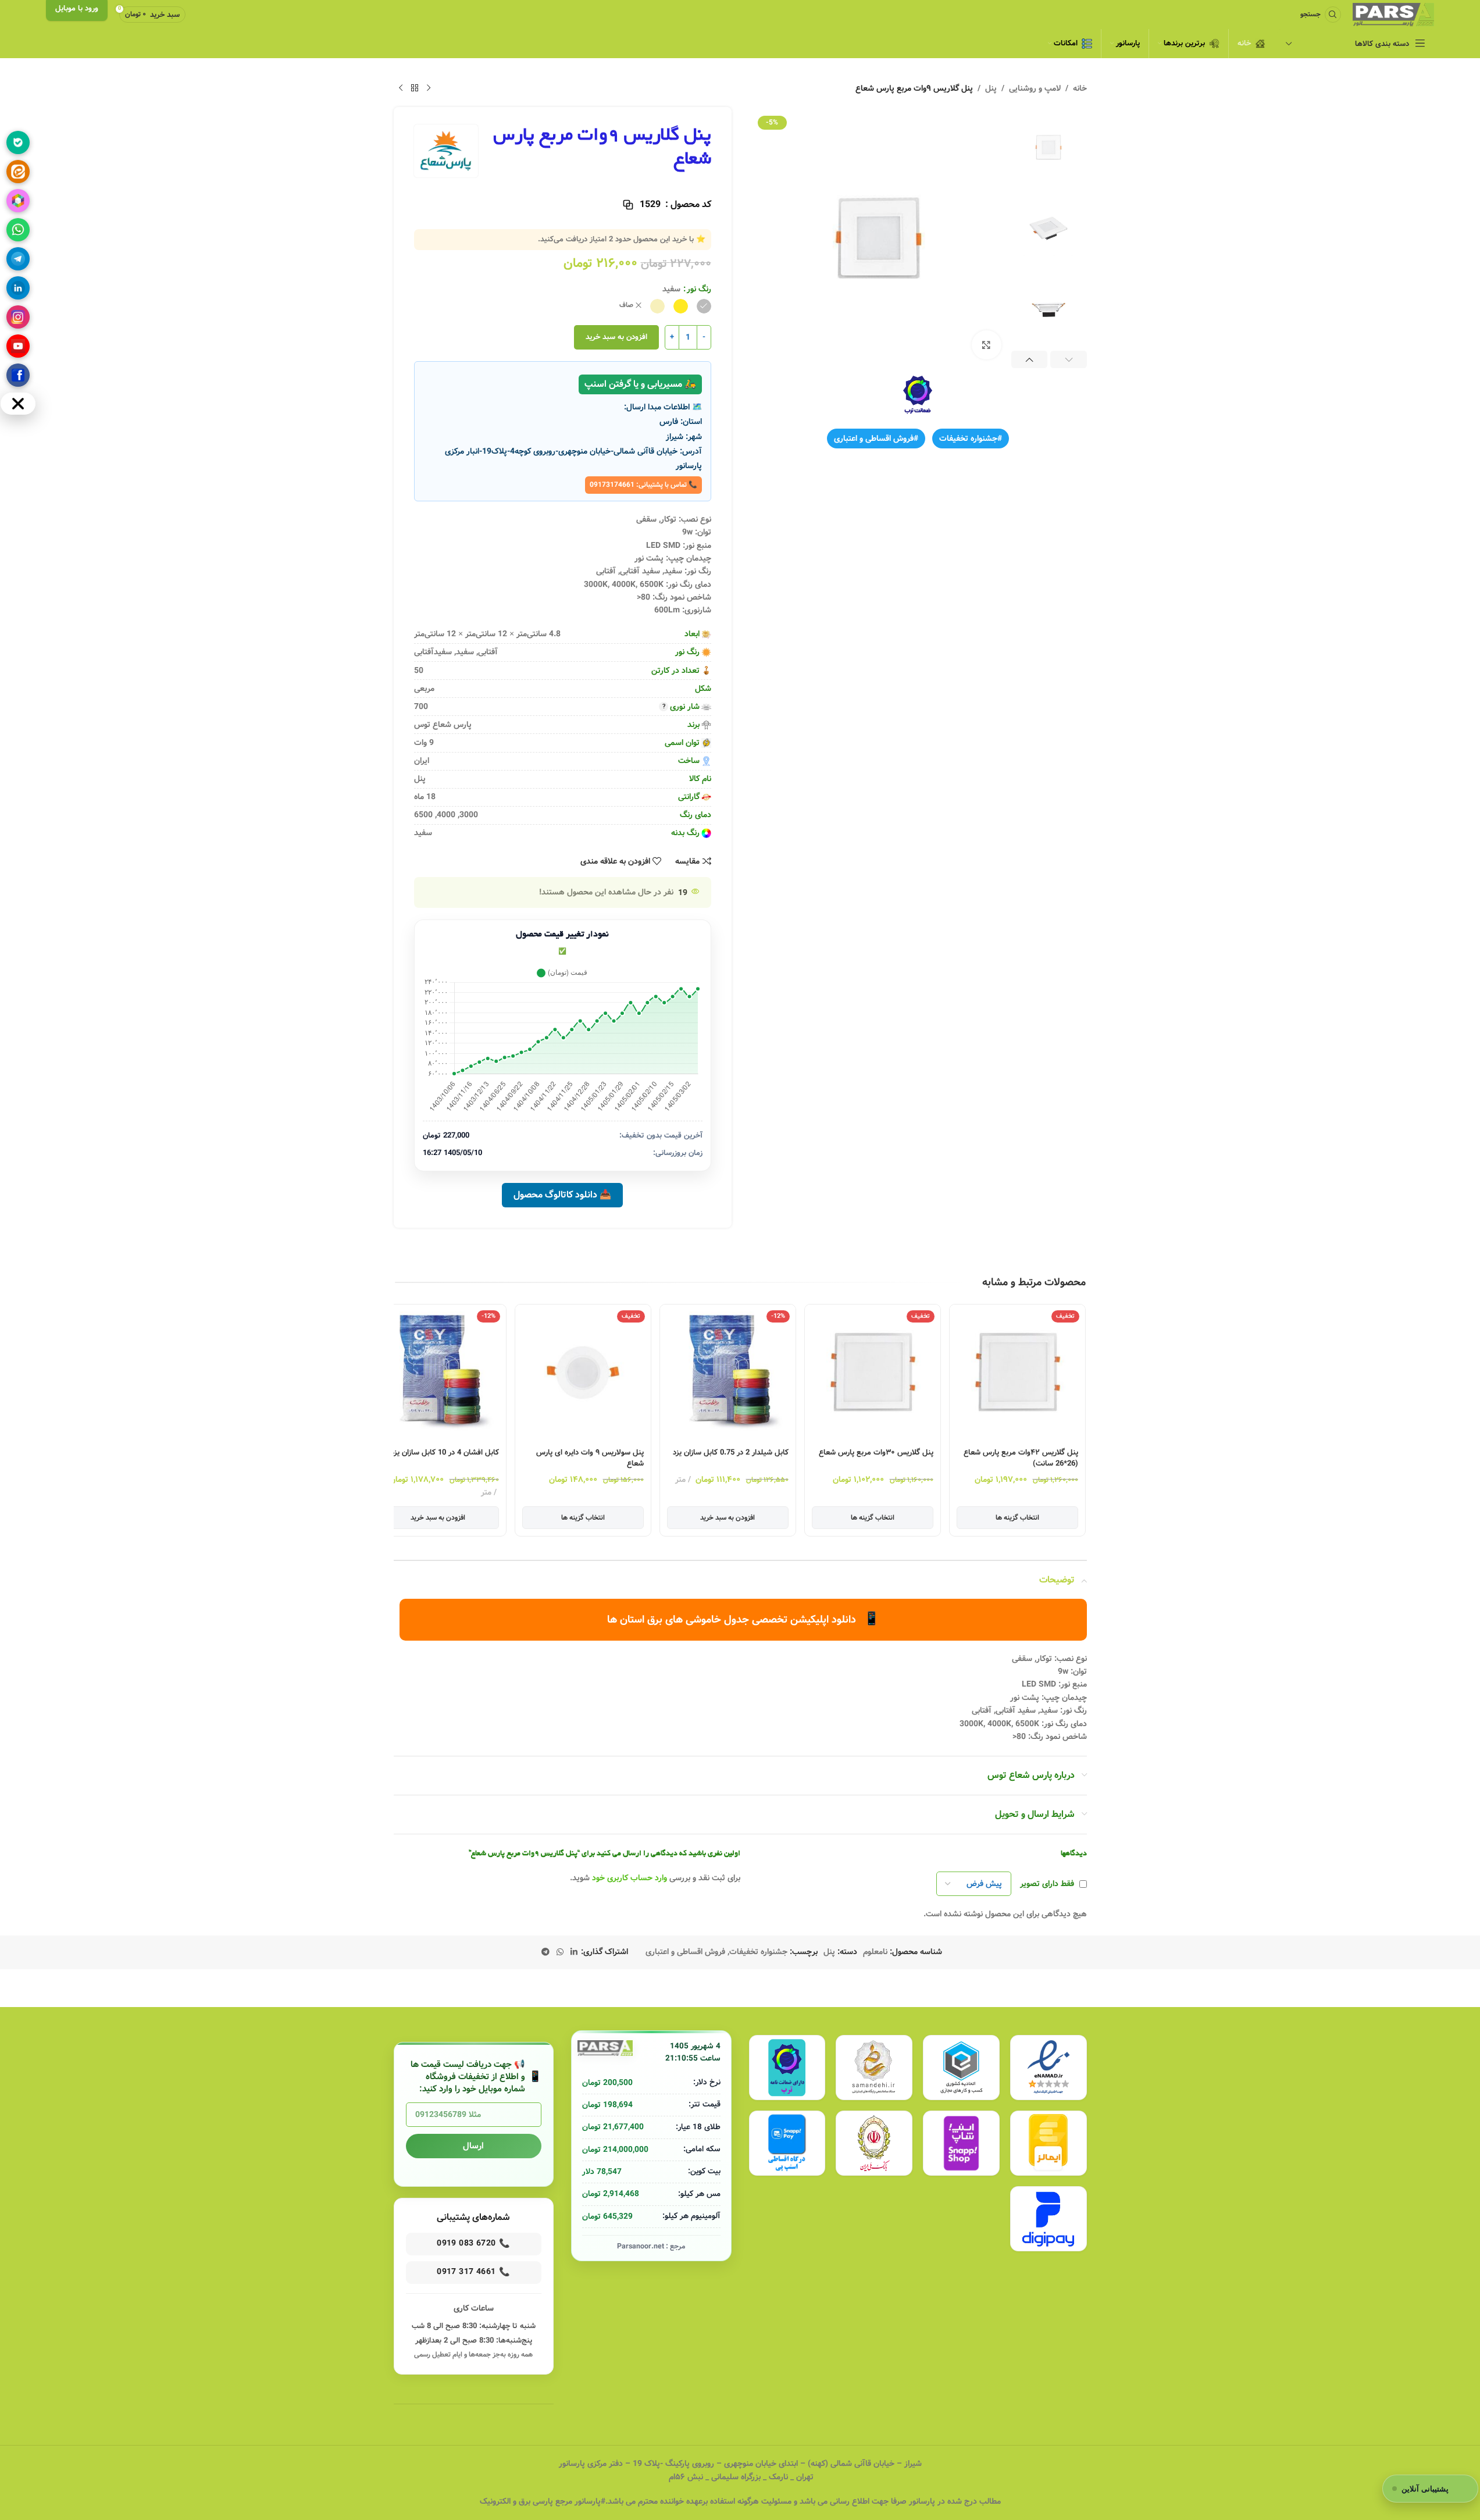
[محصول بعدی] (401, 88)
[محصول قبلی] (429, 88)
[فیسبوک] (18, 375)
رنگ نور (699, 289)
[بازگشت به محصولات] (415, 88)
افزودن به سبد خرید (616, 337)
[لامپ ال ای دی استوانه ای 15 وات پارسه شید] (432, 1372)
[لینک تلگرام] (545, 1952)
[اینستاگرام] (18, 317)
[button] (1069, 359)
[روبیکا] (18, 201)
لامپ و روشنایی (1035, 88)
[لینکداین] (18, 288)
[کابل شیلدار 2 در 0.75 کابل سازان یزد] (867, 1372)
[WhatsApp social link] (560, 1952)
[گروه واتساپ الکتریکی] (18, 230)
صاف (626, 306)
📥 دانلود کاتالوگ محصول (562, 1195)
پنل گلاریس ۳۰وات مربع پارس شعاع (1015, 1453)
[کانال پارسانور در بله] (18, 142)
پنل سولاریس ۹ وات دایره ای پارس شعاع (729, 1458)
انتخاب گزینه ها (1012, 1518)
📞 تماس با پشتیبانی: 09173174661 (643, 485)
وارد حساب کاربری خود (630, 1878)
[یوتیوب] (18, 346)
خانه (1080, 88)
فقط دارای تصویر (1047, 1884)
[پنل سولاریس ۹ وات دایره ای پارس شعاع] (722, 1372)
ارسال (473, 2146)
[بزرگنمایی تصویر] (986, 345)
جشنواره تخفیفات (758, 1952)
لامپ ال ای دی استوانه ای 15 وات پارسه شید (440, 1458)
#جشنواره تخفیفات (971, 439)
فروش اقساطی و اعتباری (685, 1952)
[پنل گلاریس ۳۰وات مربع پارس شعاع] (1012, 1372)
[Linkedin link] (574, 1952)
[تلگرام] (18, 259)
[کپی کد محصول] (628, 205)
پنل (991, 88)
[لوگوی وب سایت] (1393, 15)
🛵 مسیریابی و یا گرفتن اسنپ (640, 384)
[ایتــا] (18, 172)
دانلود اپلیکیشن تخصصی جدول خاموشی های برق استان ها (743, 1619)
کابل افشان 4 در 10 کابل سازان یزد (584, 1453)
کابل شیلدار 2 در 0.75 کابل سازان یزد (870, 1453)
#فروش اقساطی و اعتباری (876, 439)
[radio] (704, 306)
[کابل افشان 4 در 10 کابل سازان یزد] (577, 1372)
